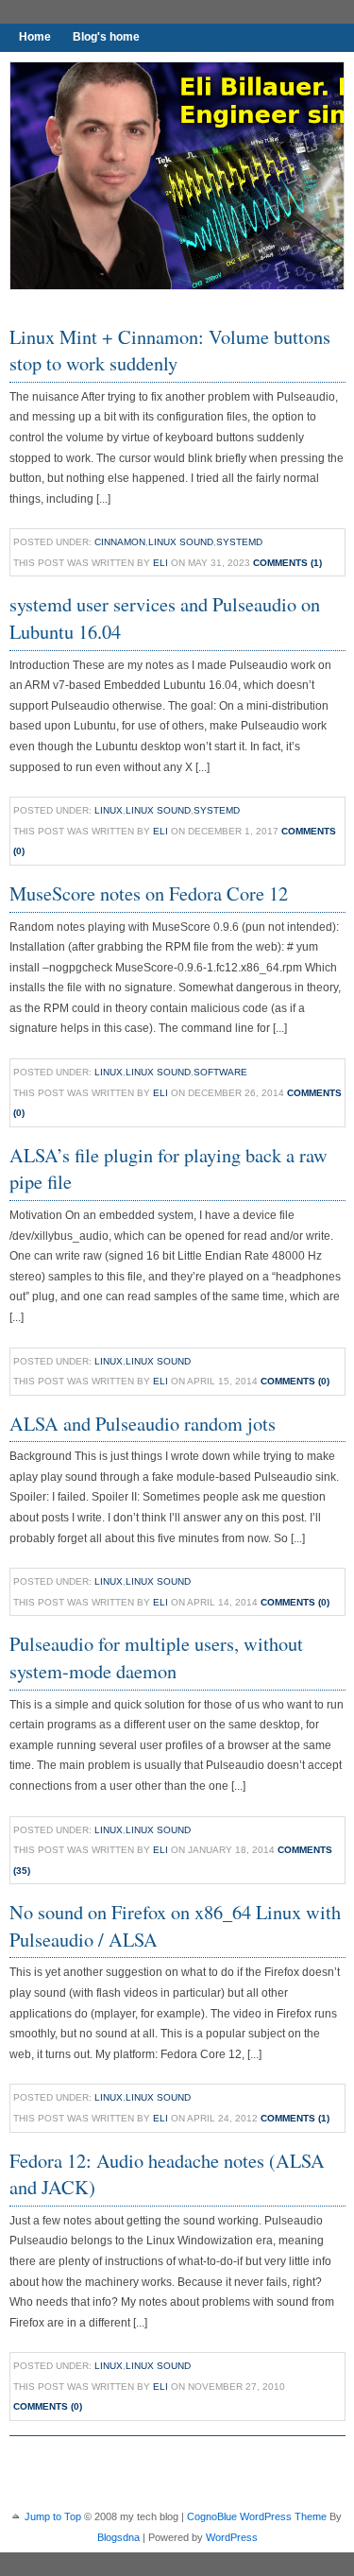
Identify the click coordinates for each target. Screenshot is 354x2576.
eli (160, 563)
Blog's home (106, 37)
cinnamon (120, 542)
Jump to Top (53, 2516)
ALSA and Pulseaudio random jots (143, 1423)
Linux (109, 810)
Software (220, 1072)
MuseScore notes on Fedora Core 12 (149, 893)
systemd (239, 542)
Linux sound (181, 542)
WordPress (232, 2537)
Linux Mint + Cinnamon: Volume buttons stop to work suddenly (170, 350)
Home (35, 37)
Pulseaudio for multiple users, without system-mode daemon (156, 1657)
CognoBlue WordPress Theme (257, 2516)
